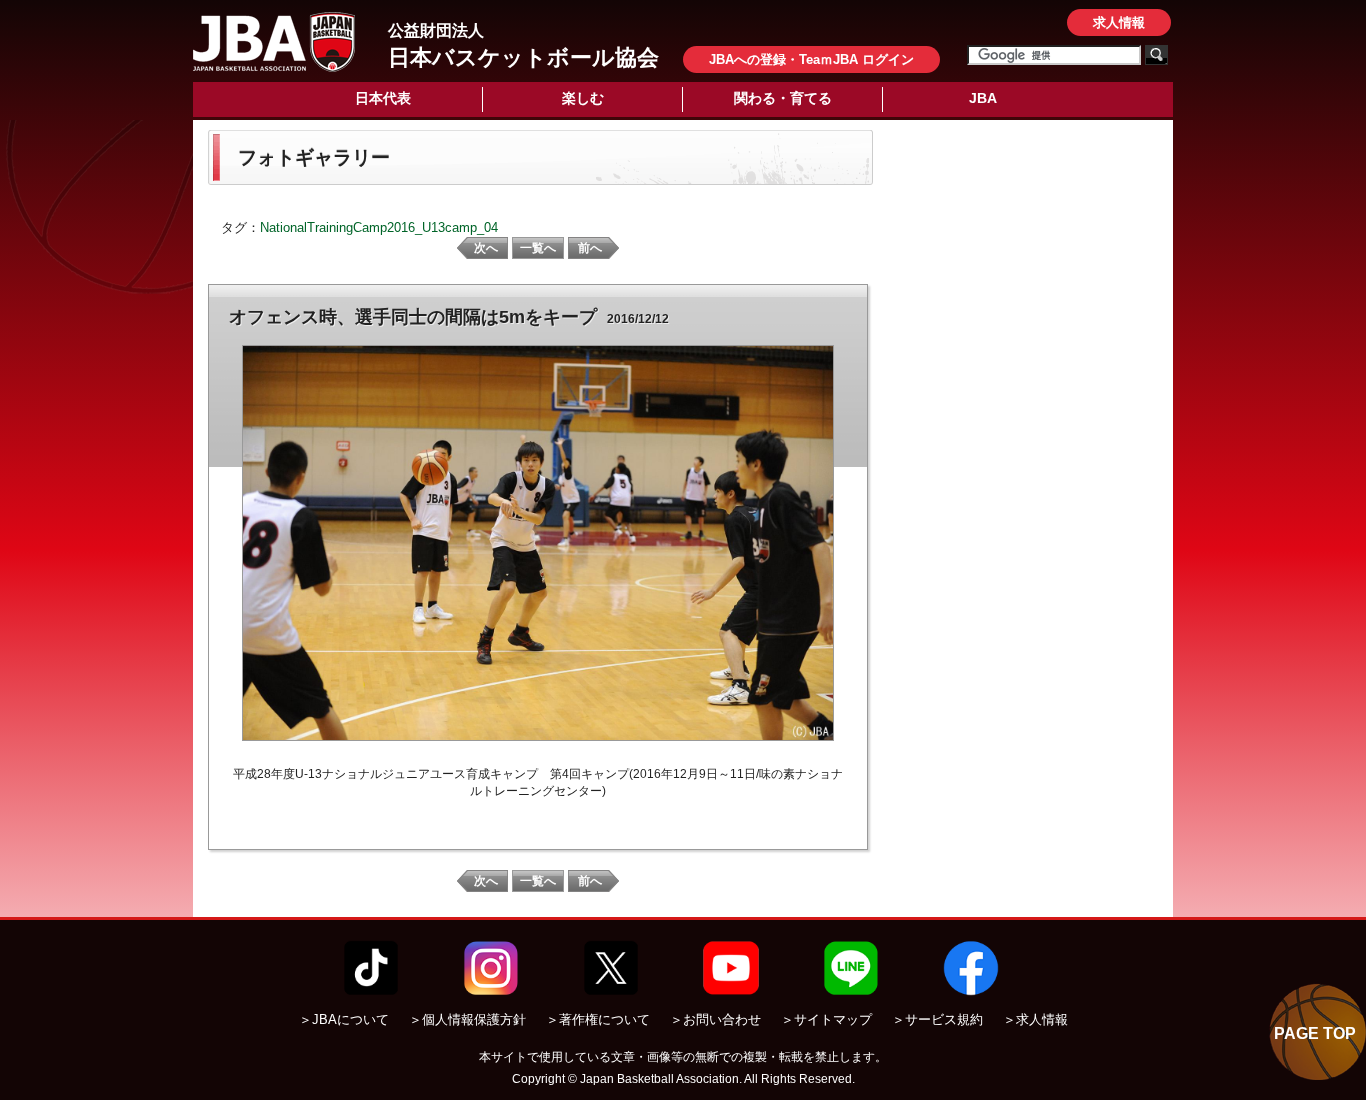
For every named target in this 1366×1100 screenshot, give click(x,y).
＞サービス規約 (937, 1019)
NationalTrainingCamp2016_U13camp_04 (379, 227)
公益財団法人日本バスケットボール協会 (274, 42)
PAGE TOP (1315, 1033)
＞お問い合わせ (715, 1019)
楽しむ (583, 98)
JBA (983, 98)
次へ (486, 248)
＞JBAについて (344, 1019)
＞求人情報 (1035, 1019)
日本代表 (383, 98)
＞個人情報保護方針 (467, 1019)
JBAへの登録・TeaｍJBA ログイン (811, 59)
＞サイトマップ (826, 1019)
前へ (590, 248)
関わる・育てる (783, 98)
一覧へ (538, 248)
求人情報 (1119, 22)
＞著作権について (598, 1019)
